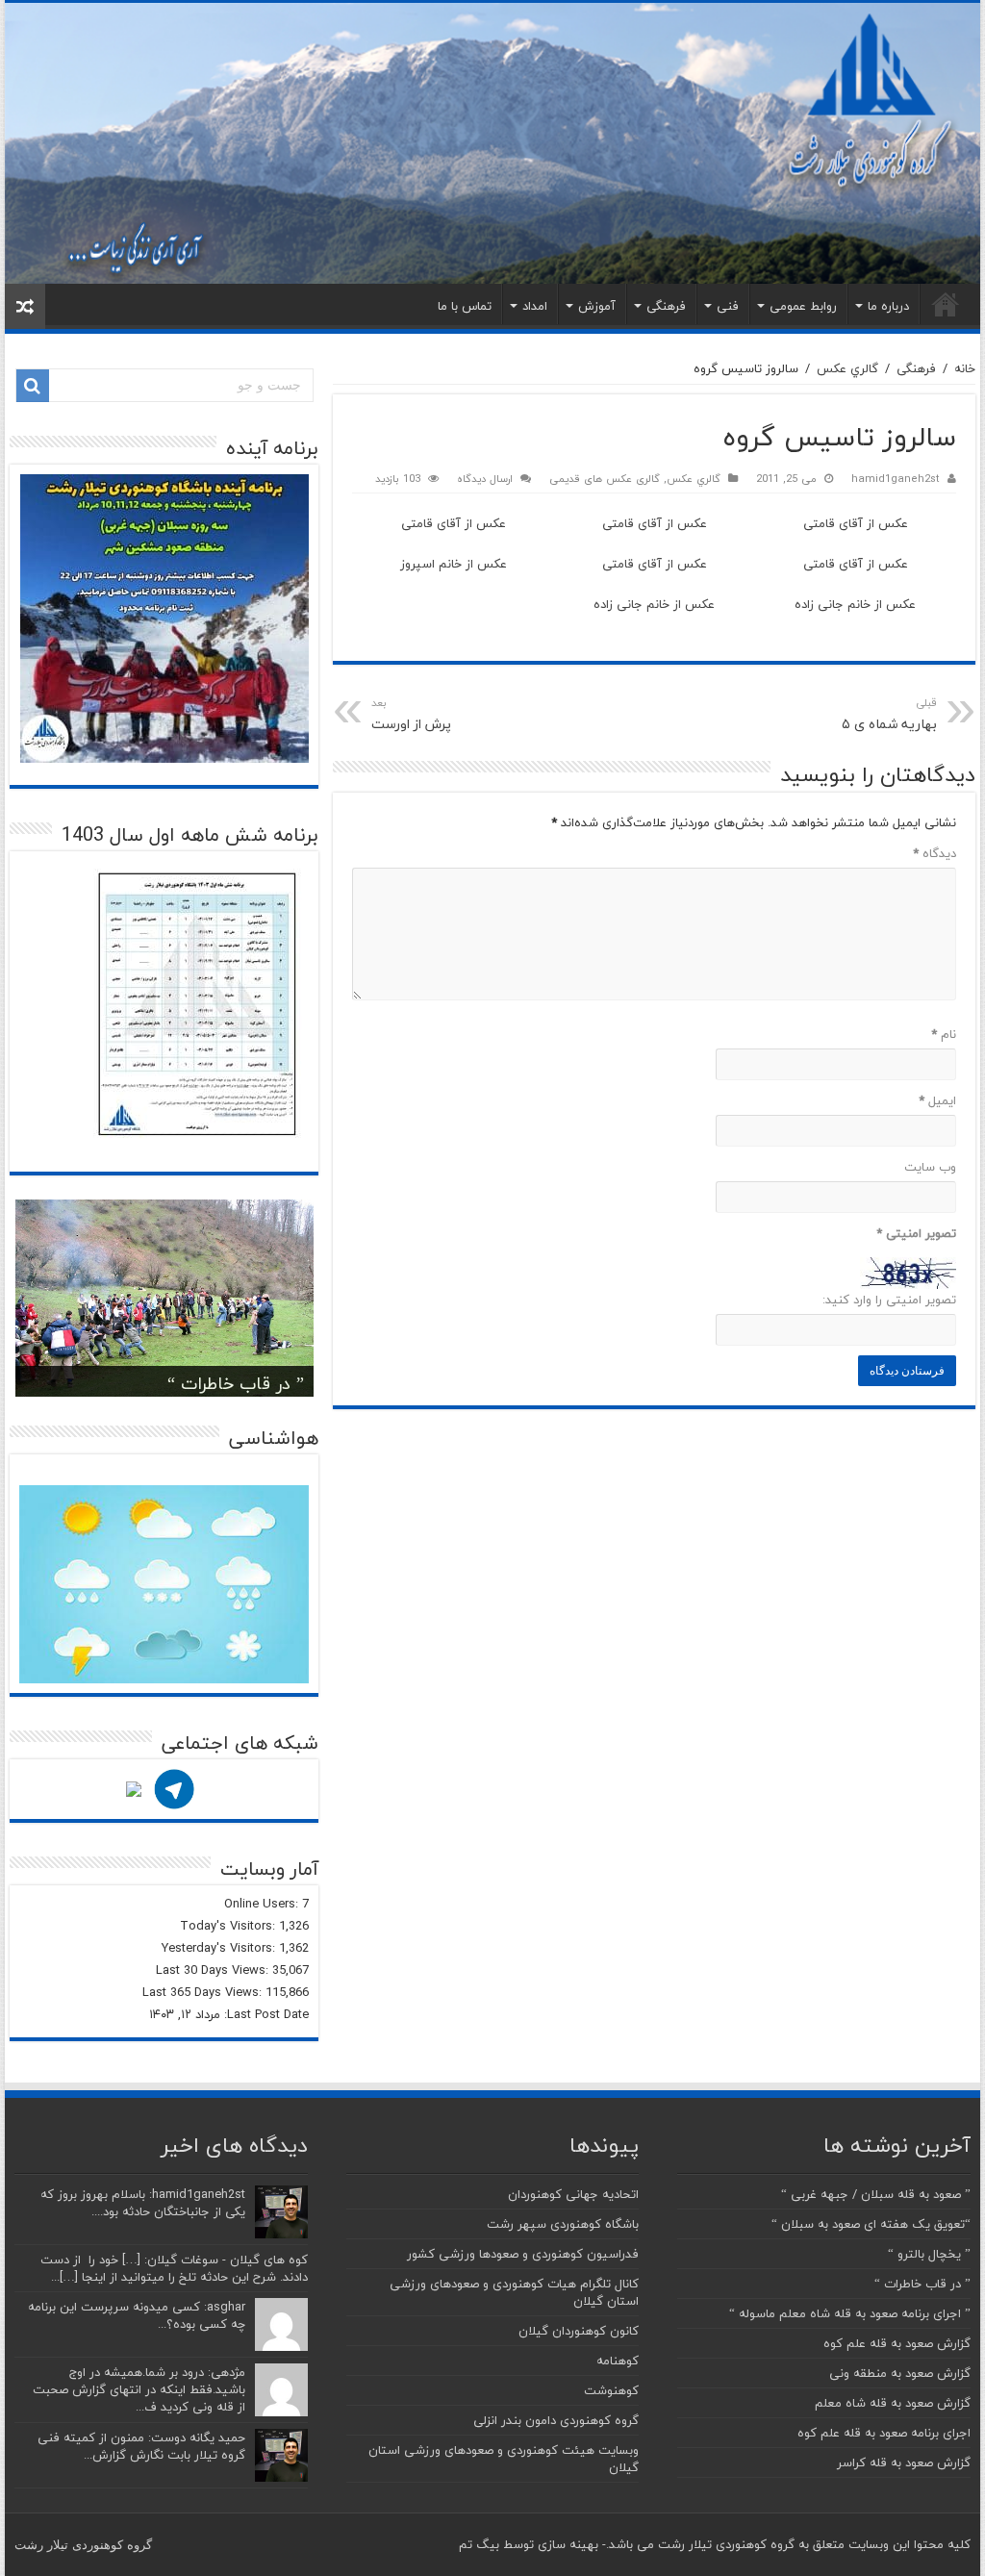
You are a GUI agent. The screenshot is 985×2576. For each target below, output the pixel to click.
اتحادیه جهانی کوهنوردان (573, 2194)
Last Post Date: (265, 2014)
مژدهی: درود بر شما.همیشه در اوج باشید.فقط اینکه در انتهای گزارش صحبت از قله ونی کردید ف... (139, 2389)
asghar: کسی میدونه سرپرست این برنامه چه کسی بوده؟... (137, 2315)
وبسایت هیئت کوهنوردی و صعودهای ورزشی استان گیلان (504, 2459)
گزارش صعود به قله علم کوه (897, 2343)
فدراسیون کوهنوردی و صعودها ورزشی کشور (523, 2254)
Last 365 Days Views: (204, 1992)
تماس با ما (465, 306)
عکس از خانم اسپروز (454, 564)
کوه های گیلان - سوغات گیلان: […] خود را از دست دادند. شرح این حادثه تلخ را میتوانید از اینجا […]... (174, 2268)
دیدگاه (934, 853)
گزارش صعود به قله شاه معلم (893, 2403)
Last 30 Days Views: (214, 1970)
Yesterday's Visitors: (220, 1948)
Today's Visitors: (229, 1926)
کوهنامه (618, 2361)
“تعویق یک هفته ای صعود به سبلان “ (871, 2224)
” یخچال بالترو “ (929, 2254)
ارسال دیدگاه (485, 479)
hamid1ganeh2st (896, 479)
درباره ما (888, 306)
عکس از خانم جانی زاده (855, 604)
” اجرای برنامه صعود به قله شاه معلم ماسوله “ (850, 2313)
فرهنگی (666, 306)
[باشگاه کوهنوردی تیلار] (492, 143)
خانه (946, 304)
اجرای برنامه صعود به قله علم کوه (884, 2433)
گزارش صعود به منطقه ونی (900, 2373)
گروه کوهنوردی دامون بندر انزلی (556, 2420)
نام (943, 1034)
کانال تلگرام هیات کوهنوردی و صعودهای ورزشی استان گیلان (514, 2292)
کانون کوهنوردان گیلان (579, 2331)
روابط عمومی (803, 306)
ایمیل (937, 1100)
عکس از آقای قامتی (856, 523)
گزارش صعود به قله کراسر (904, 2462)
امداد (535, 306)
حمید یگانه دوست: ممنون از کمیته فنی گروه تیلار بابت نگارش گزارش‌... (141, 2446)
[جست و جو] (33, 386)
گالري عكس (847, 368)
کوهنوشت (611, 2390)
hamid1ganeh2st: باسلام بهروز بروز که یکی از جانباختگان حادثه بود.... (143, 2203)
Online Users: (263, 1904)
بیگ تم (479, 2544)
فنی (728, 306)
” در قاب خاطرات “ (236, 1384)
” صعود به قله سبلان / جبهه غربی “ (876, 2194)
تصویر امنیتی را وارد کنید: (889, 1300)
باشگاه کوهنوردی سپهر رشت (563, 2224)
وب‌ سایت (930, 1167)
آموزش (597, 306)
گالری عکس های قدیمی (605, 479)
